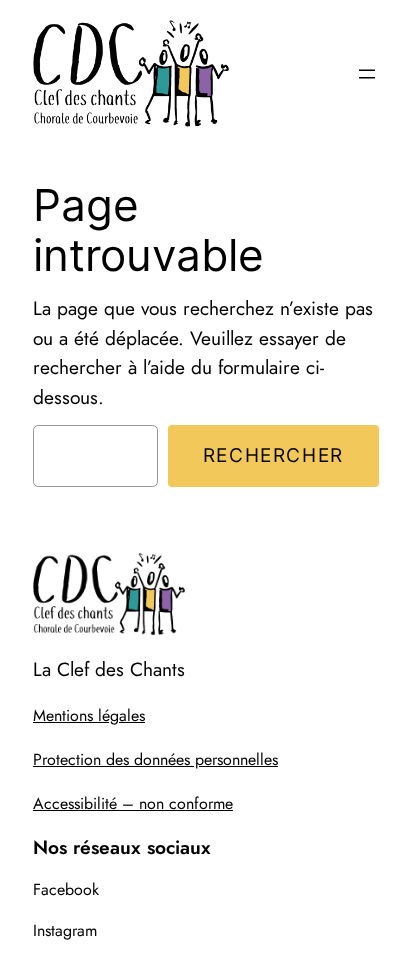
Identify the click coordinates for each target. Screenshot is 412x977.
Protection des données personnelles (155, 759)
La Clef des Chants (109, 669)
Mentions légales (89, 715)
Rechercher (273, 455)
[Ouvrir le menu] (367, 74)
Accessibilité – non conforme (133, 803)
